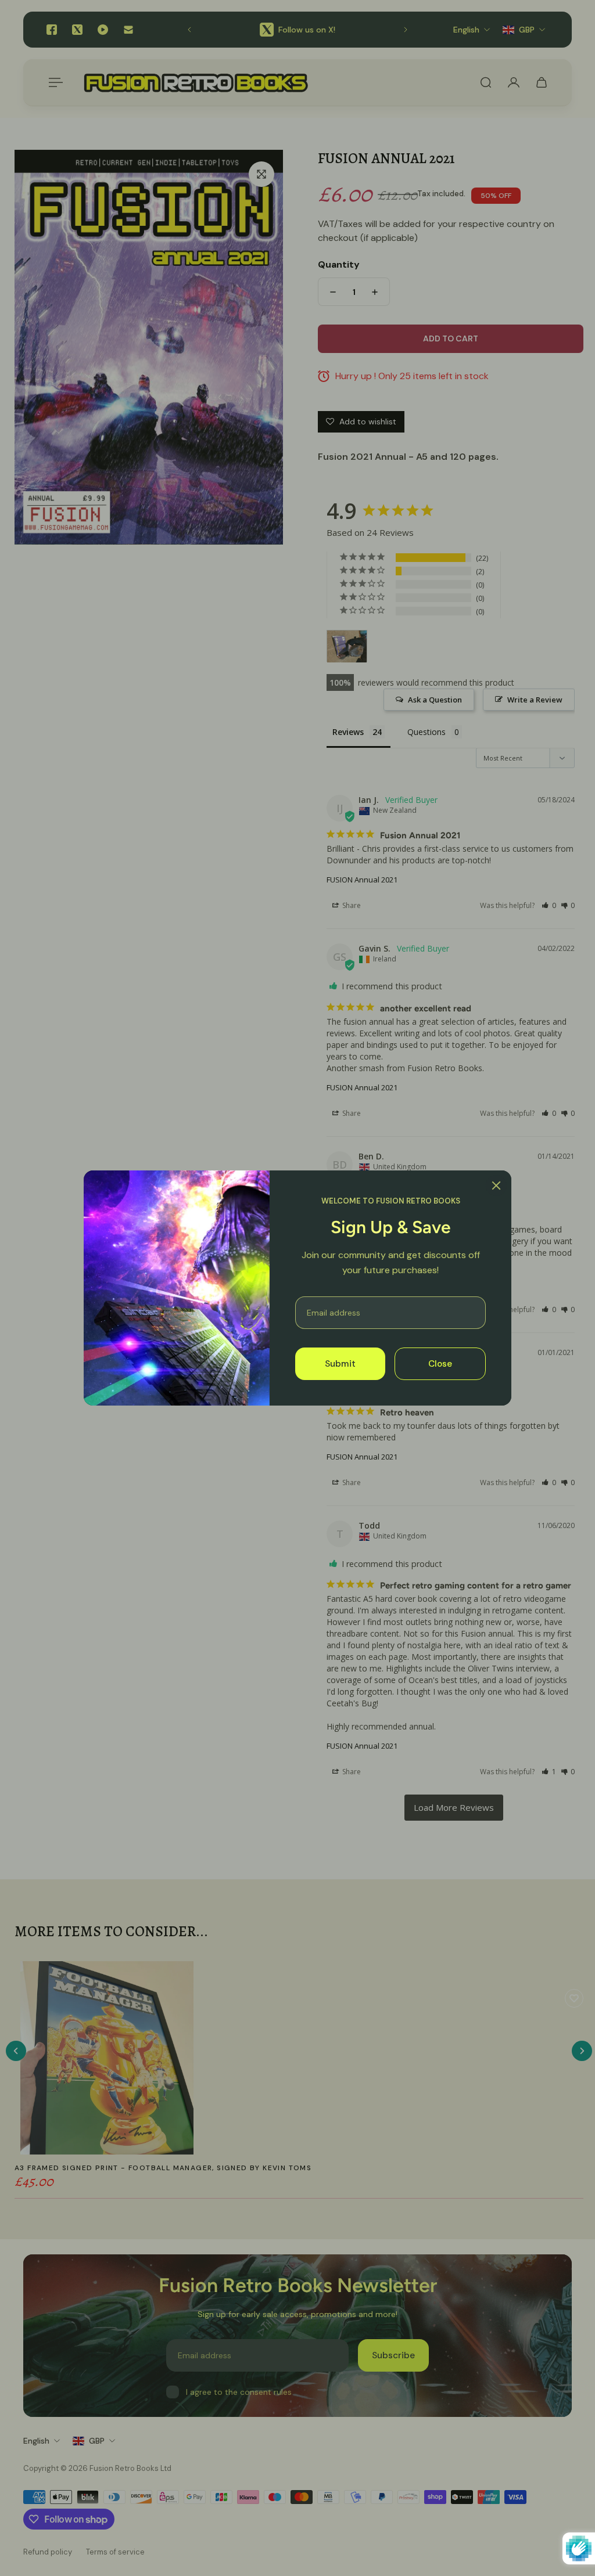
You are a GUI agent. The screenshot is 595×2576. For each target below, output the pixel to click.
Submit (340, 1364)
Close (440, 1364)
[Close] (496, 1186)
